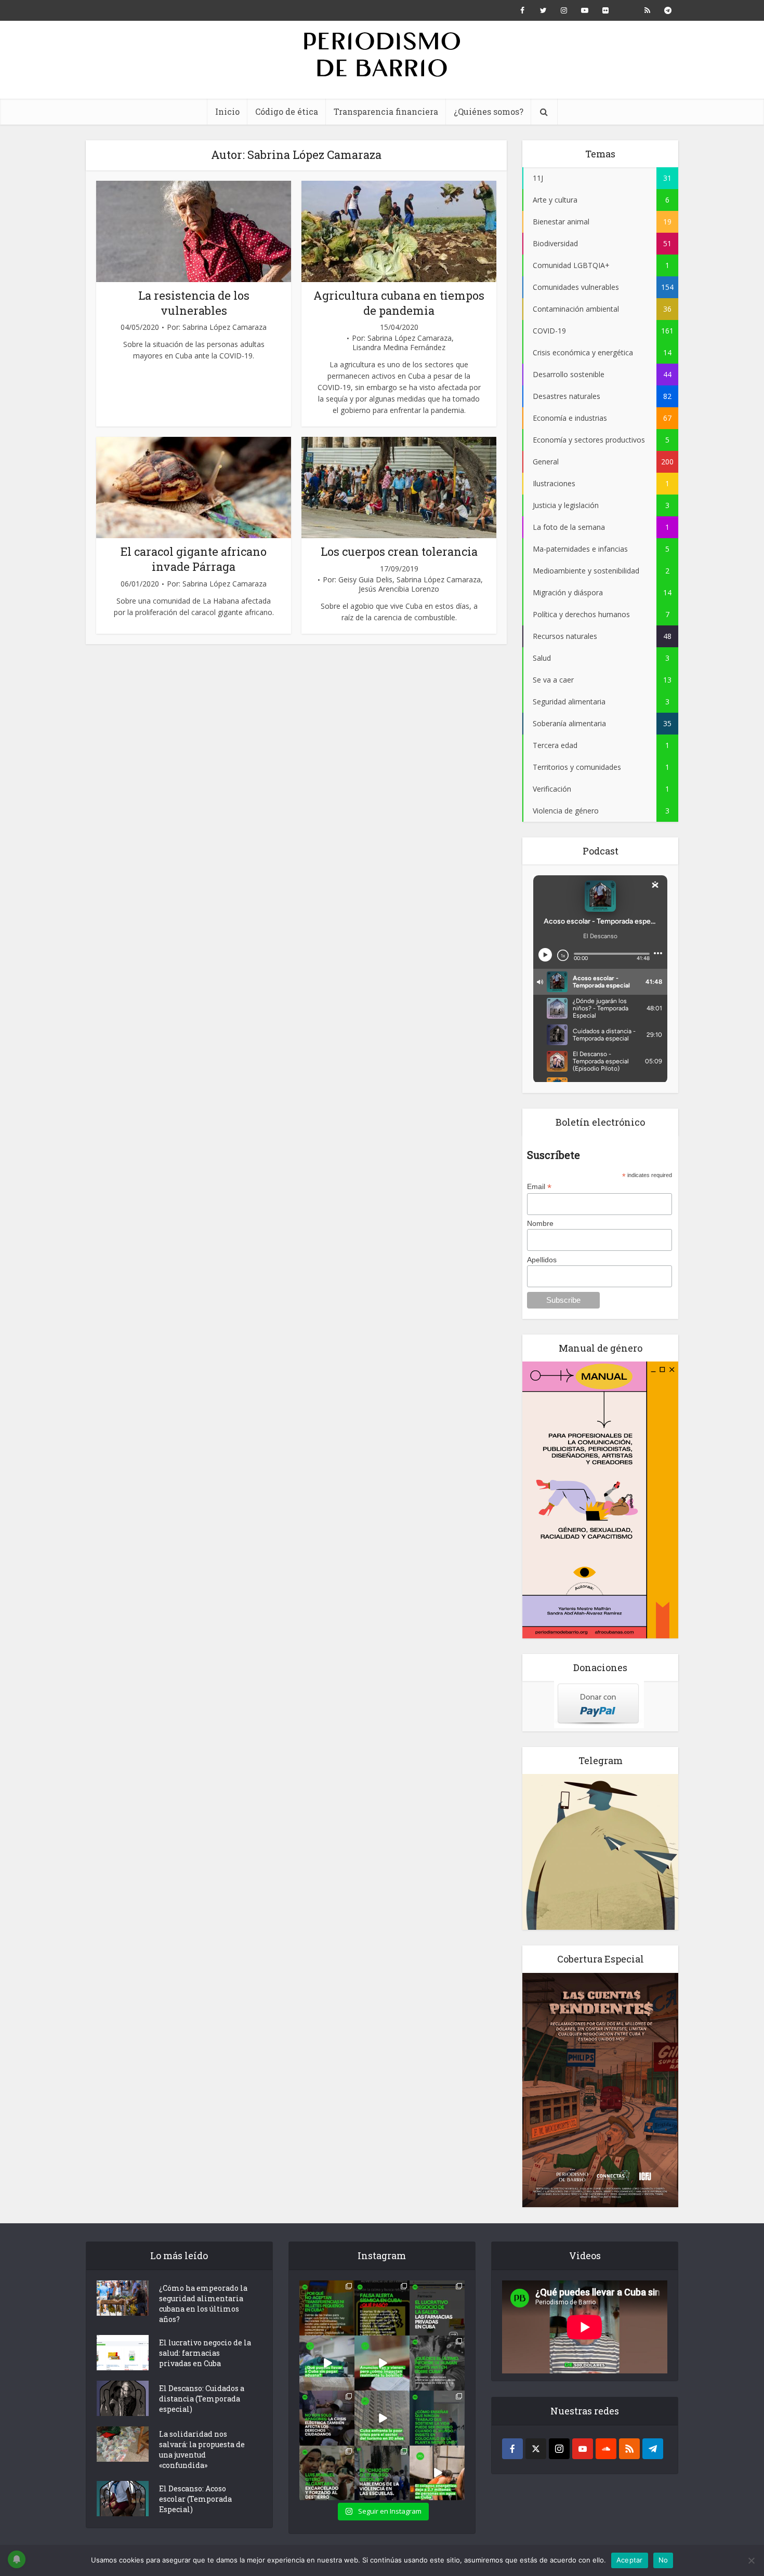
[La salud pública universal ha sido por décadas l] (437, 2308)
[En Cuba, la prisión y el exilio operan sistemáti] (327, 2473)
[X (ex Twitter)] (536, 2449)
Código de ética (287, 111)
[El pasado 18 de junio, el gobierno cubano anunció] (382, 2363)
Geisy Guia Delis (365, 580)
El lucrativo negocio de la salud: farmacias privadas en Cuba (205, 2353)
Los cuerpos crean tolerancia (399, 551)
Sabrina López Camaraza (225, 327)
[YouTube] (583, 2449)
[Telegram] (653, 2449)
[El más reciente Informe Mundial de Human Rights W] (437, 2363)
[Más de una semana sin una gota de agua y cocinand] (437, 2473)
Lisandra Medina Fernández (399, 348)
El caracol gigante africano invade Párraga (194, 559)
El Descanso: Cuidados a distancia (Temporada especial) (202, 2399)
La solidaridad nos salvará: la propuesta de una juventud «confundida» (202, 2450)
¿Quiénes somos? (489, 111)
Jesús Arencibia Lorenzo (399, 589)
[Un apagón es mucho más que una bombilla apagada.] (327, 2418)
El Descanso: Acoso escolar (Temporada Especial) (195, 2499)
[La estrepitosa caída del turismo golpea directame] (382, 2418)
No (663, 2560)
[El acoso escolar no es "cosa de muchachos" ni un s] (382, 2473)
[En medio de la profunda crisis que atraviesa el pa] (327, 2363)
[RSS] (629, 2449)
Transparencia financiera (386, 111)
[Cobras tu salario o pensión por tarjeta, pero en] (327, 2308)
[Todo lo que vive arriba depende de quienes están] (437, 2418)
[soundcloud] (606, 2449)
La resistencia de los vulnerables (194, 303)
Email (539, 1187)
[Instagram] (559, 2449)
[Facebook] (512, 2449)
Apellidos (542, 1260)
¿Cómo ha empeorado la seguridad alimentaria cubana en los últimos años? (203, 2304)
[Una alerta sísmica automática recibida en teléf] (382, 2308)
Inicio (227, 111)
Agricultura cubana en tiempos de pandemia (399, 303)
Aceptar (630, 2560)
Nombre (540, 1223)
